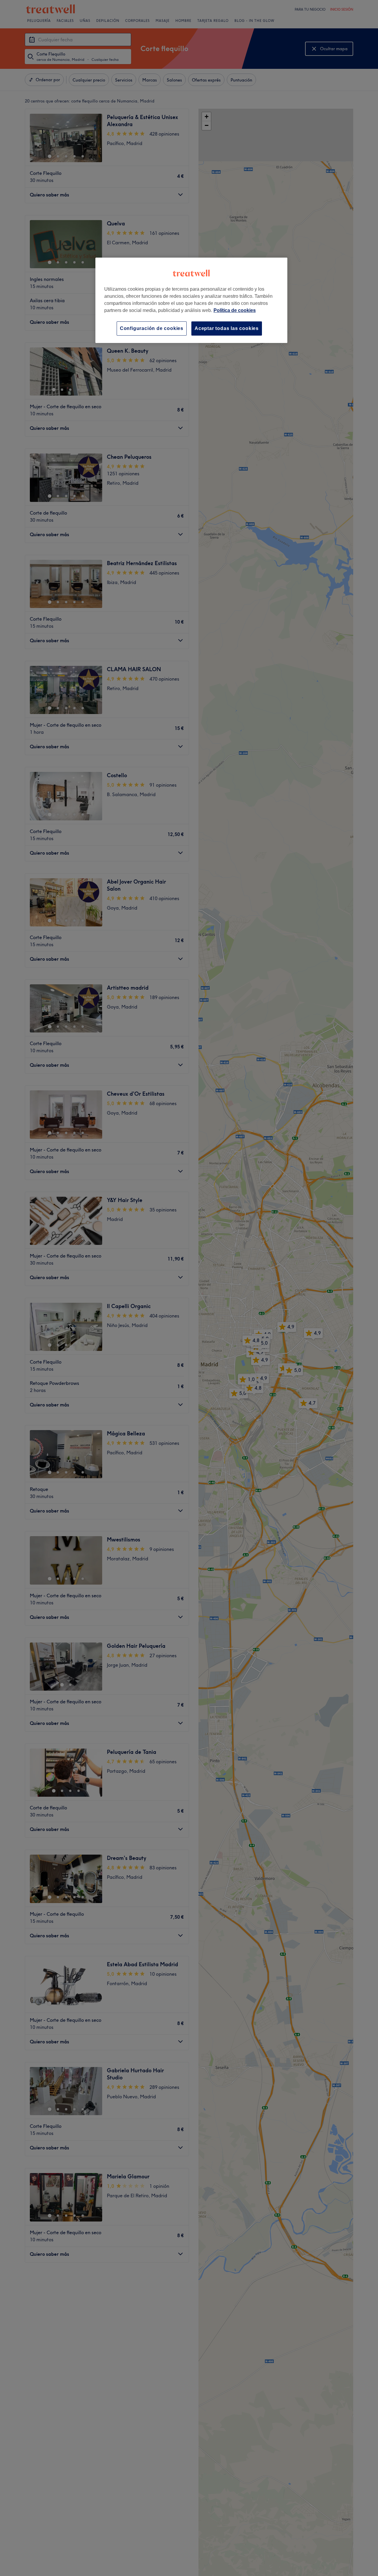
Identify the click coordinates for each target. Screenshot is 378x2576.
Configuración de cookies (152, 328)
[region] (191, 300)
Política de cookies (235, 310)
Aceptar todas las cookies (227, 328)
